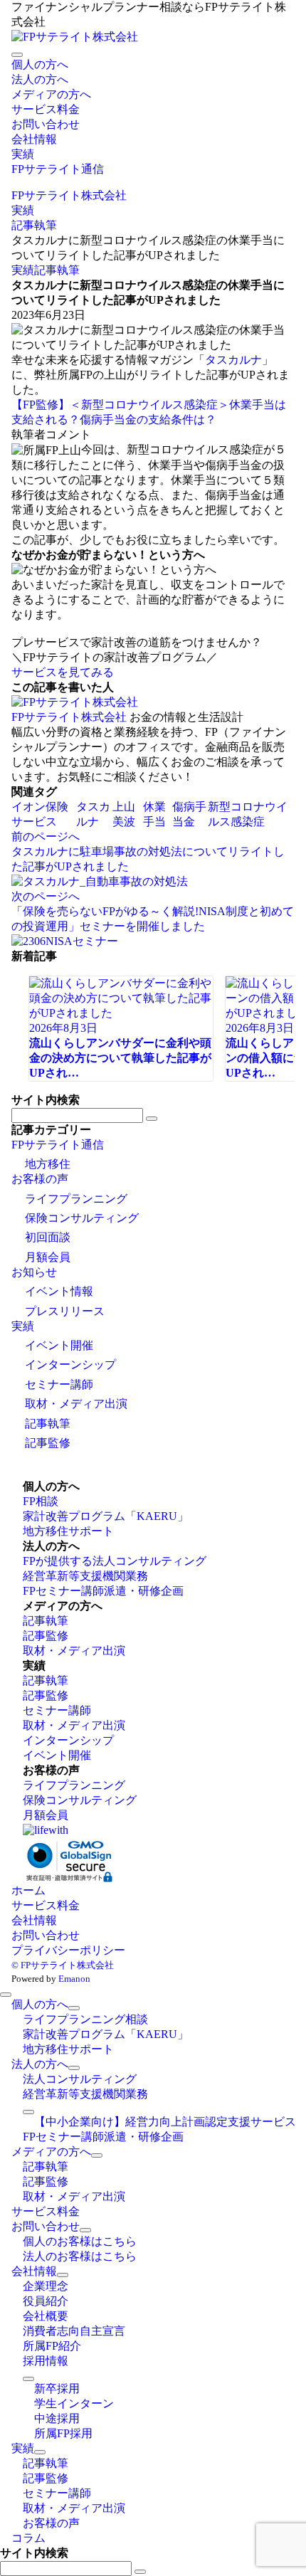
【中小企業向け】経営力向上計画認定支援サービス (165, 2122)
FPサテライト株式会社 (69, 717)
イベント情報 (59, 1291)
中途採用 (57, 2418)
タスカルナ (233, 360)
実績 (23, 270)
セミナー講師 (59, 1384)
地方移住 (48, 1164)
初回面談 (48, 1237)
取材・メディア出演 (76, 1404)
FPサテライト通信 (58, 1145)
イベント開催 (59, 1345)
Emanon (74, 1979)
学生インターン (74, 2403)
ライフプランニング (76, 1199)
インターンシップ (70, 1364)
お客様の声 (40, 1179)
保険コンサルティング (82, 1218)
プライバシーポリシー (68, 1950)
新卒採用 (57, 2388)
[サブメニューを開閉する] (74, 2008)
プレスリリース (65, 1311)
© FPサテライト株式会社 (63, 1965)
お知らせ (34, 1272)
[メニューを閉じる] (6, 1995)
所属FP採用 (63, 2433)
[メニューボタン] (17, 55)
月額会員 (48, 1257)
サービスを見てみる (63, 672)
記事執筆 (57, 270)
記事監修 (48, 1443)
